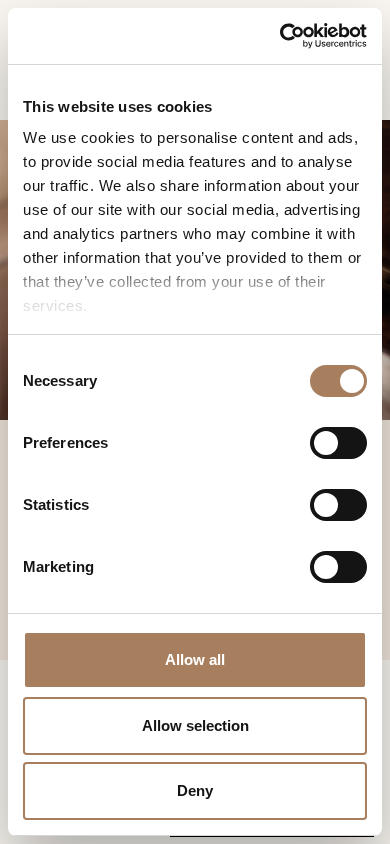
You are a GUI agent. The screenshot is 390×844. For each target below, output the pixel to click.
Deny (195, 790)
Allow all (195, 659)
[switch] (338, 443)
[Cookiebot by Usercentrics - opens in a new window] (280, 36)
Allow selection (195, 725)
